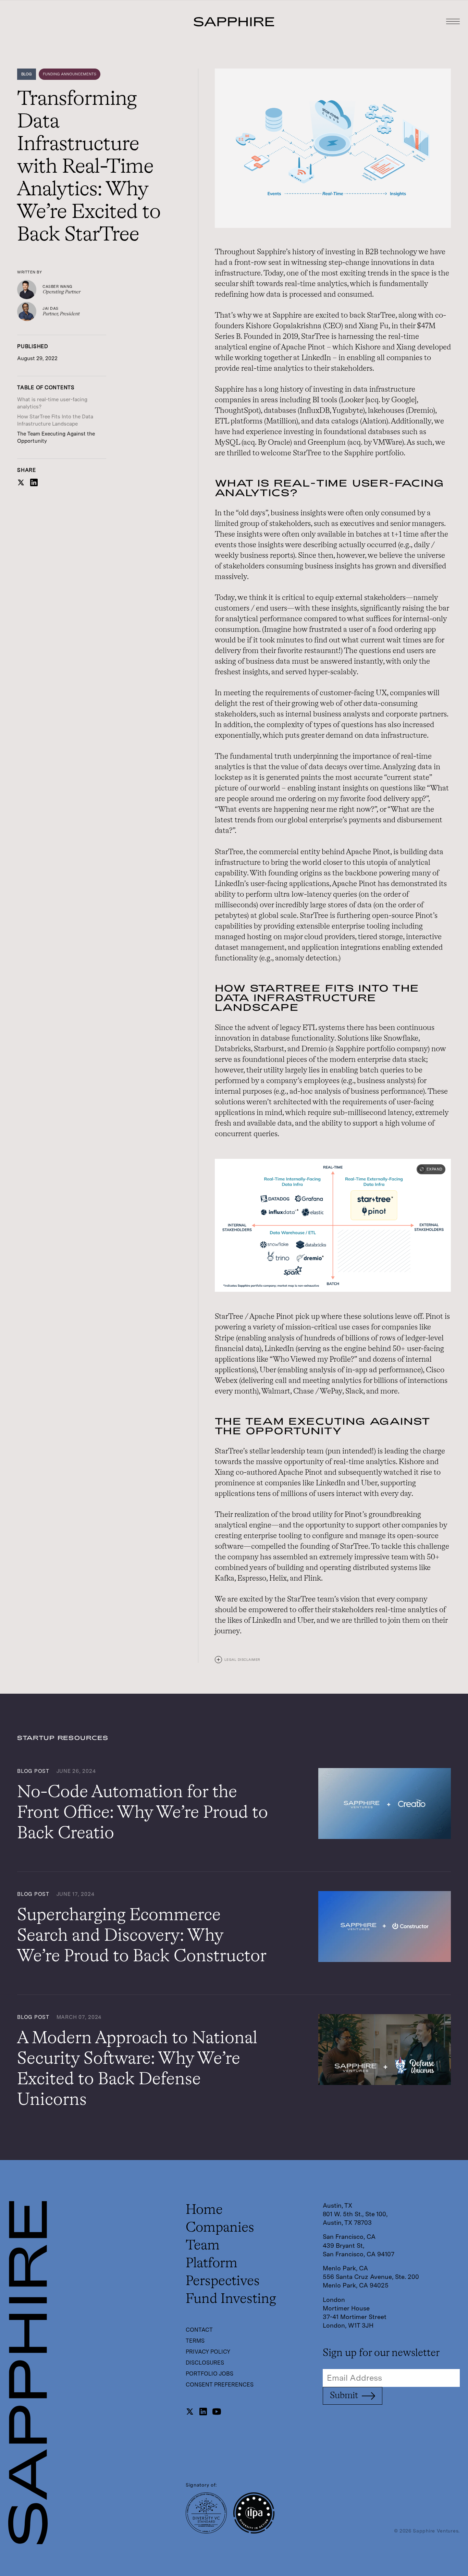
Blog (27, 74)
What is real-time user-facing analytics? (52, 403)
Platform (212, 2264)
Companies (220, 2228)
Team (203, 2246)
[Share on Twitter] (21, 485)
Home (204, 2210)
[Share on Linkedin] (34, 485)
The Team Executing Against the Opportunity (56, 437)
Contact (199, 2330)
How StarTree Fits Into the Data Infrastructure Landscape (55, 420)
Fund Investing (231, 2299)
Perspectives (223, 2281)
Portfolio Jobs (210, 2374)
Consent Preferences (220, 2385)
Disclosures (205, 2363)
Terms (195, 2341)
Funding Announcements (70, 74)
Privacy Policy (208, 2352)
